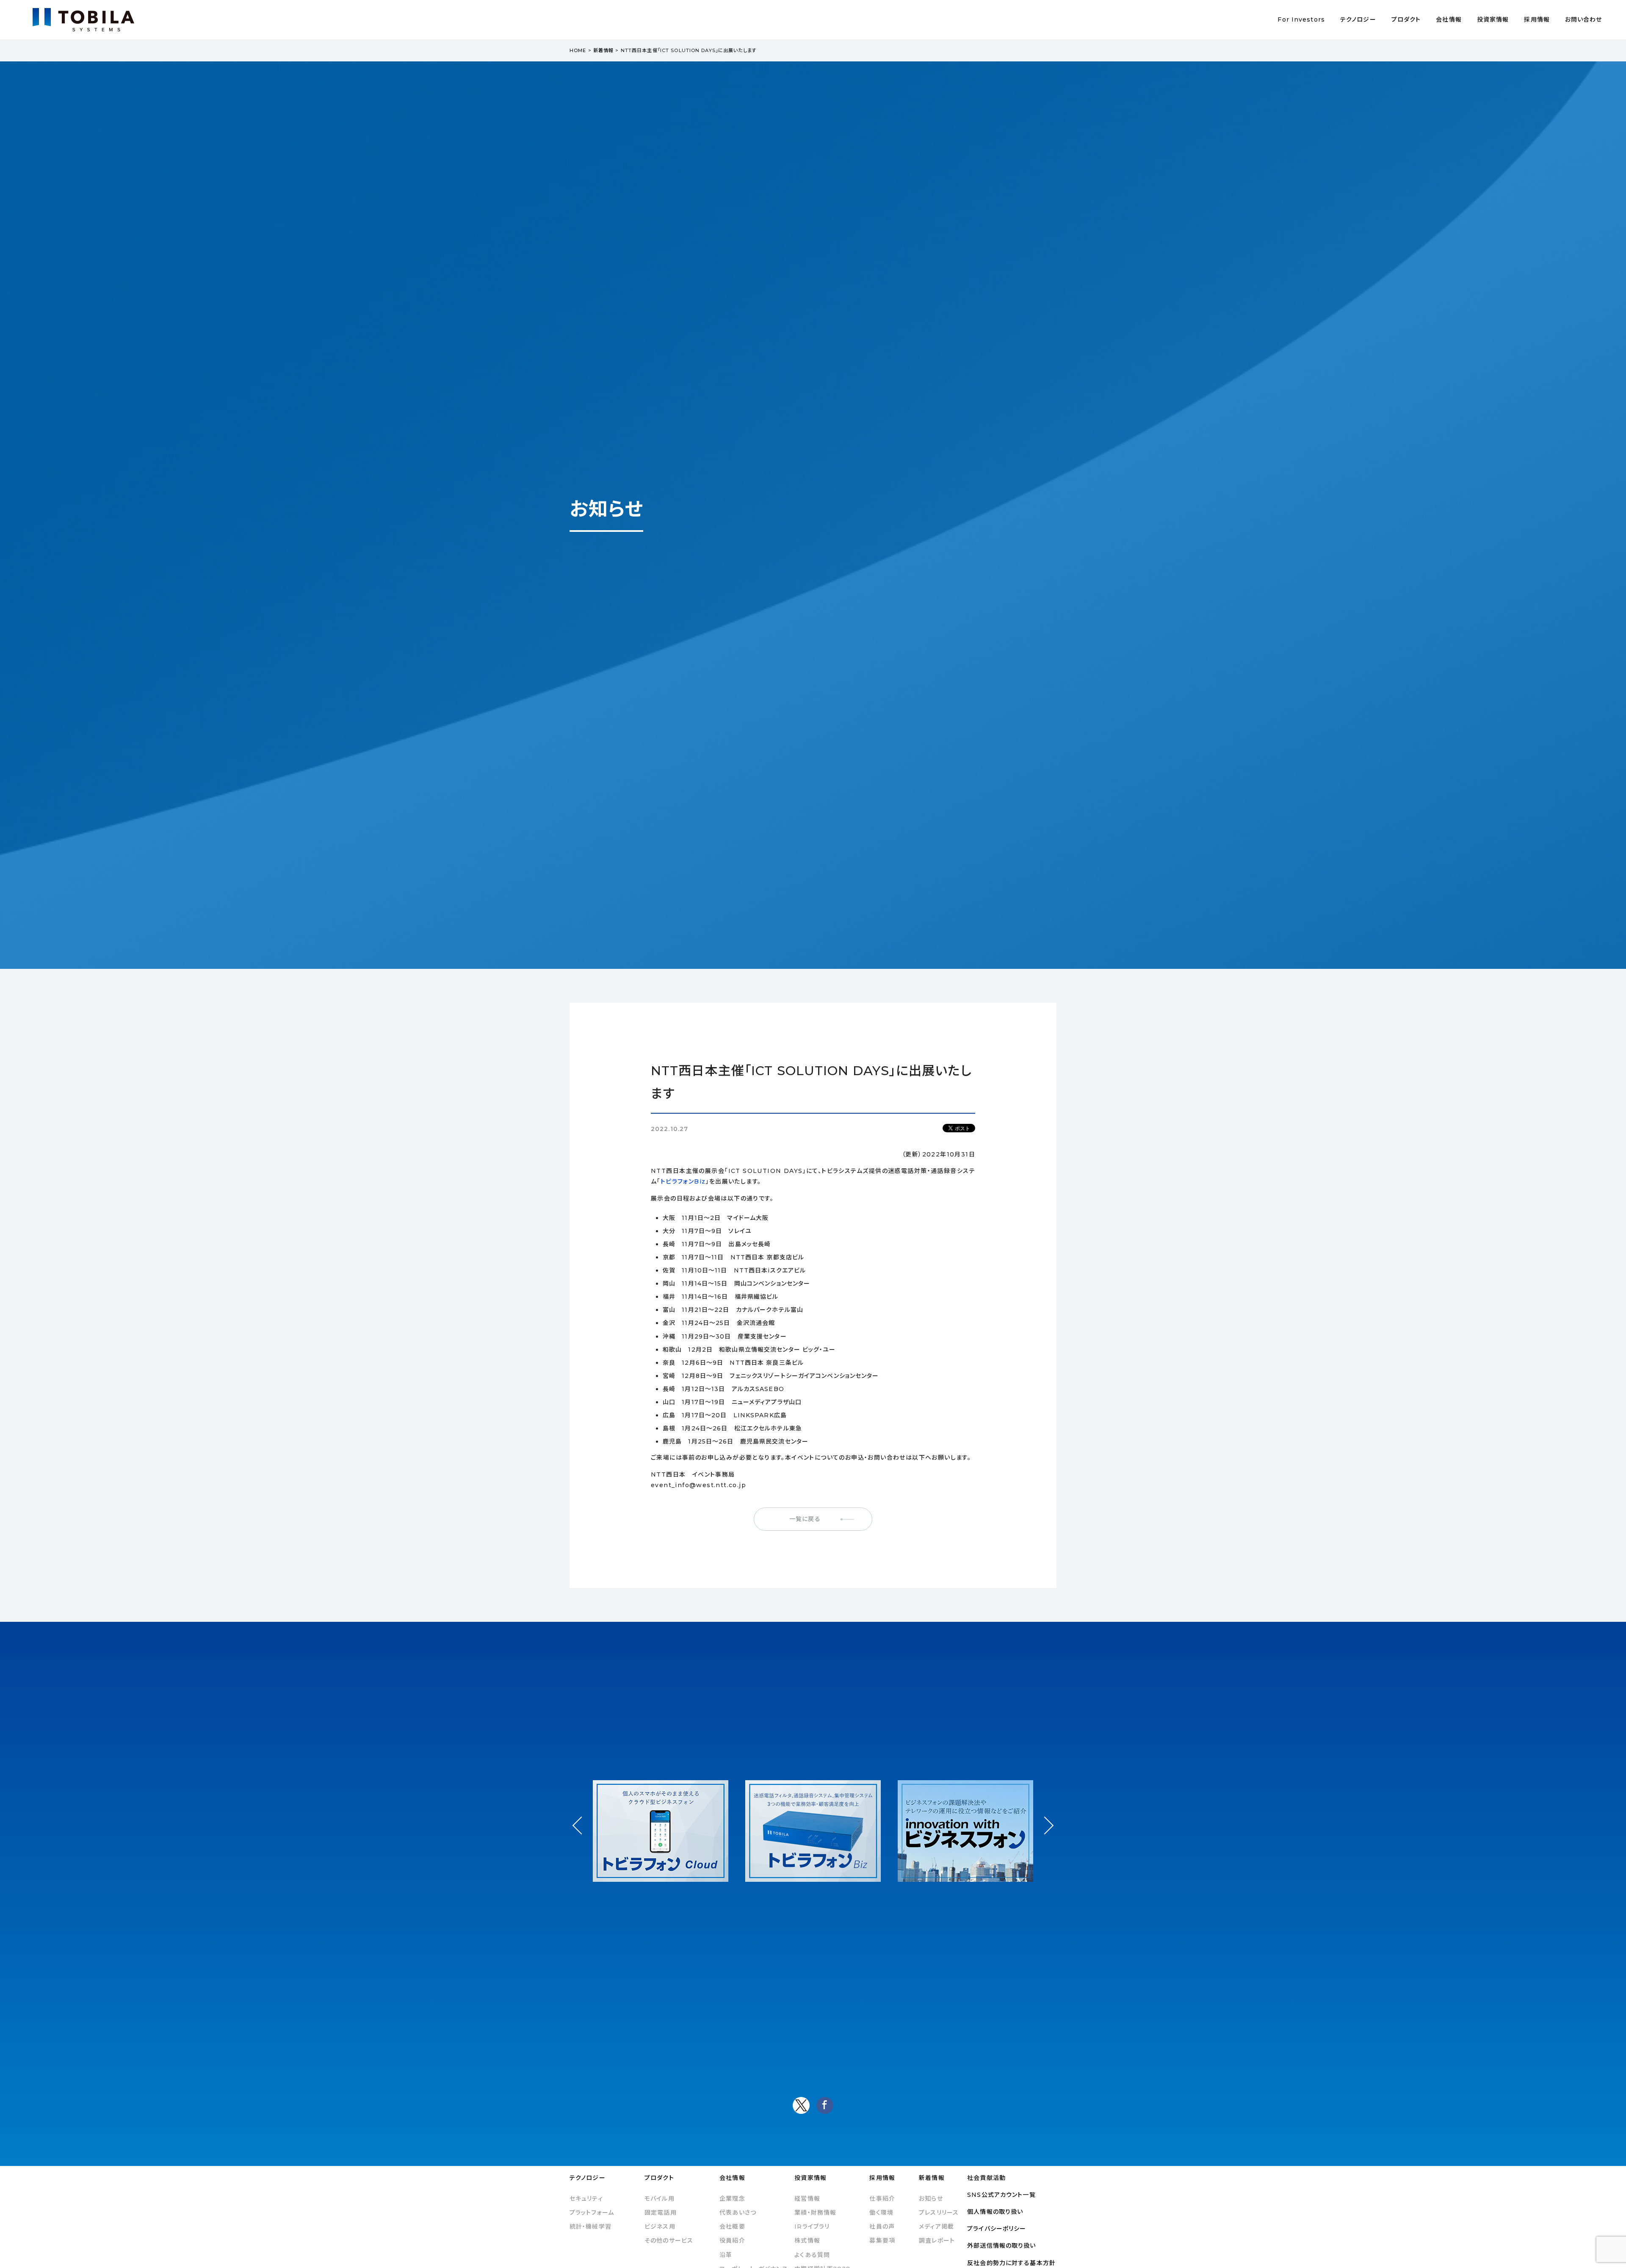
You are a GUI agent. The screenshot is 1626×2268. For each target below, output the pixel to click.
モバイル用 (660, 2199)
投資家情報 (1493, 19)
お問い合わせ (1584, 19)
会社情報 (1449, 19)
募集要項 (882, 2240)
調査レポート (937, 2240)
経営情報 (807, 2199)
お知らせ (931, 2199)
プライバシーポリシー (997, 2229)
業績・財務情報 (815, 2213)
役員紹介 (732, 2240)
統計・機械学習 (590, 2227)
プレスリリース (939, 2213)
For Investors (1301, 19)
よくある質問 (812, 2255)
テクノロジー (1358, 19)
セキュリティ (586, 2199)
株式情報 (807, 2240)
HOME (578, 50)
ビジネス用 (660, 2227)
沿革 (726, 2255)
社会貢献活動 (986, 2178)
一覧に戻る (805, 1519)
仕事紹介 (882, 2199)
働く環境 (881, 2213)
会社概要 (732, 2227)
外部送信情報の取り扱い (1001, 2246)
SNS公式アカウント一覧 (1001, 2195)
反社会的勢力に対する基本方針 (1011, 2263)
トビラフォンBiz (683, 1181)
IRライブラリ (812, 2227)
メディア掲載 (936, 2227)
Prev (582, 1833)
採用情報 (1537, 19)
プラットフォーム (592, 2213)
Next (1044, 1818)
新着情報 (603, 50)
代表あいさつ (738, 2213)
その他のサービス (669, 2240)
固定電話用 (661, 2213)
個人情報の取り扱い (995, 2212)
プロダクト (1406, 19)
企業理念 (732, 2199)
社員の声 (882, 2227)
